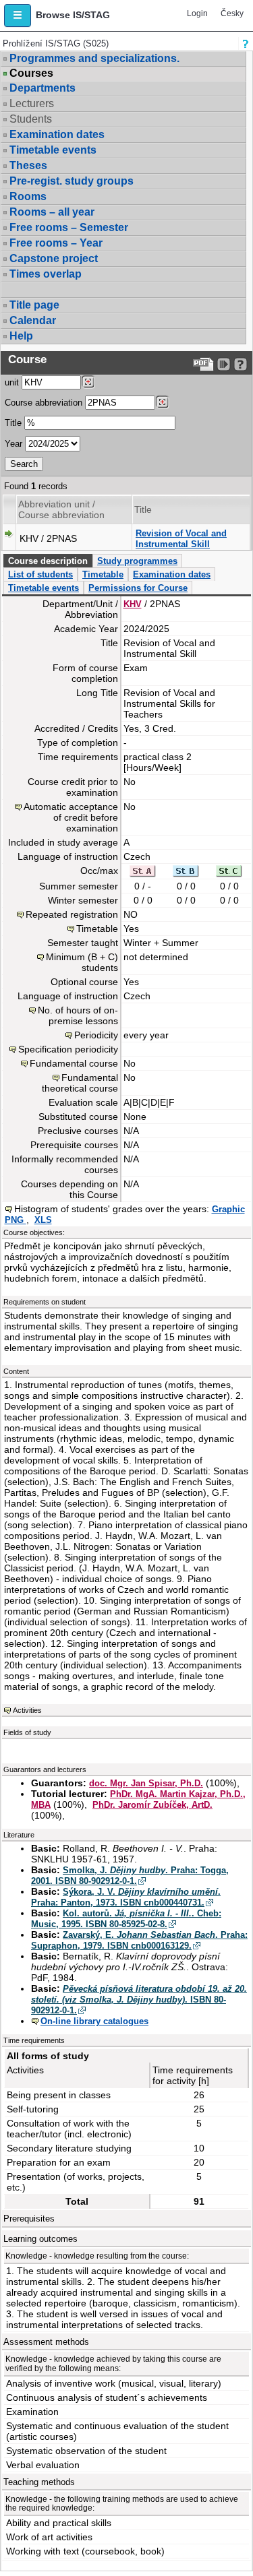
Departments (43, 88)
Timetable (103, 574)
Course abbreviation (44, 403)
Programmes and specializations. (94, 58)
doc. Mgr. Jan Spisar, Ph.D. (146, 1783)
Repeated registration (72, 914)
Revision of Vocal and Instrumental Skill (181, 539)
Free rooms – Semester (69, 227)
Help (21, 336)
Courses (31, 73)
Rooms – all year (52, 212)
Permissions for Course (138, 588)
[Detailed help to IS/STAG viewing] (241, 364)
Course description (48, 561)
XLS (43, 1220)
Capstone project (54, 258)
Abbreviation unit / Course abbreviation (61, 509)
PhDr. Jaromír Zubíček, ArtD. (152, 1805)
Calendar (33, 320)
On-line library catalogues (94, 2021)
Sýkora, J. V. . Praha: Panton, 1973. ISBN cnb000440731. (126, 1897)
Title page (34, 305)
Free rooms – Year (56, 243)
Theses (28, 165)
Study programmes (137, 561)
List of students (40, 574)
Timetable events (53, 150)
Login (197, 13)
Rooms (28, 196)
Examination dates (57, 134)
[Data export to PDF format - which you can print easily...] (203, 364)
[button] (18, 15)
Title (13, 423)
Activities (27, 1710)
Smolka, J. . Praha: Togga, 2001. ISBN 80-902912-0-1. (130, 1876)
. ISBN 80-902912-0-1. (139, 2000)
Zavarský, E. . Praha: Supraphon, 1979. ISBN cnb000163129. (139, 1940)
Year (13, 444)
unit (12, 382)
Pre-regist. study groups (72, 181)
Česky (232, 13)
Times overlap (46, 274)
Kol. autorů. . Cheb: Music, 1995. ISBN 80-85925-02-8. (126, 1919)
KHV (133, 604)
